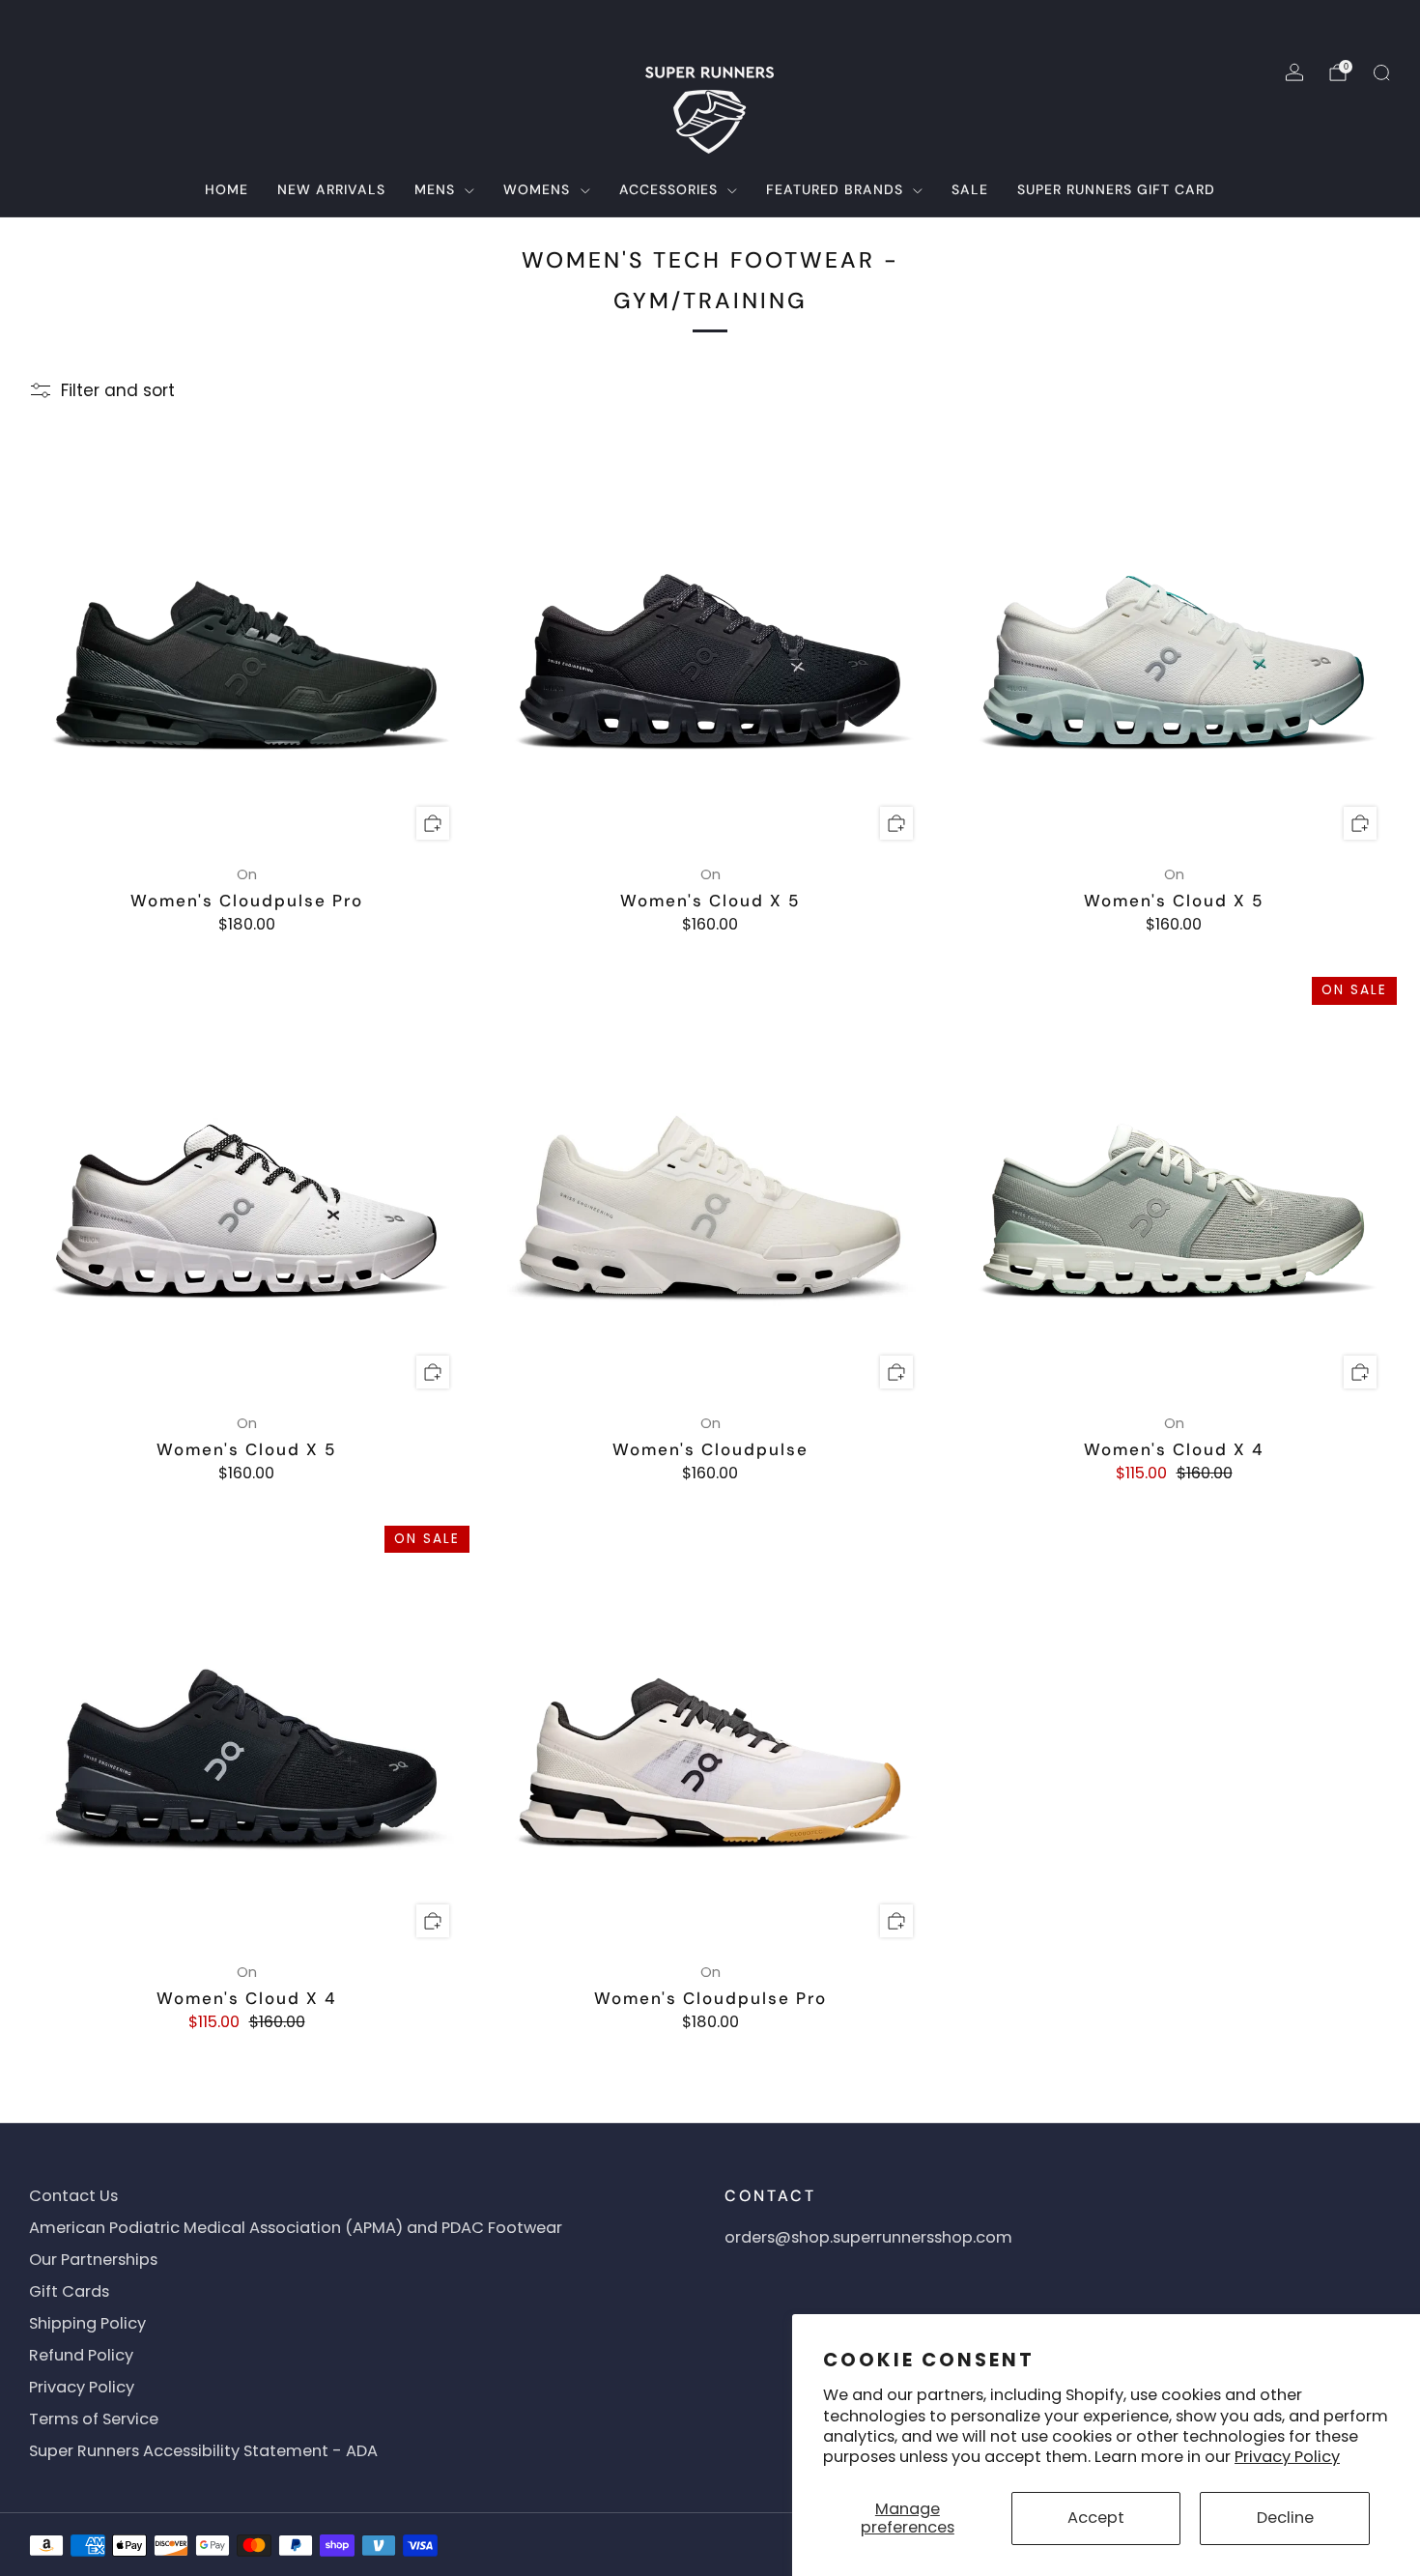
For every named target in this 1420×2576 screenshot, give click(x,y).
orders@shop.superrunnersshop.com (868, 2237)
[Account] (1294, 72)
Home (227, 189)
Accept (1096, 2518)
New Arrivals (331, 189)
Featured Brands (835, 189)
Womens (537, 189)
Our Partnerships (93, 2260)
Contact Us (73, 2196)
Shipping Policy (87, 2323)
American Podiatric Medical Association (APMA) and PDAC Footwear (296, 2228)
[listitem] (710, 23)
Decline (1285, 2518)
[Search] (1381, 72)
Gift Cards (69, 2291)
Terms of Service (94, 2419)
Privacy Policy (1287, 2457)
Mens (435, 189)
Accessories (668, 189)
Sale (970, 189)
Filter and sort (118, 390)
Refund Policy (81, 2355)
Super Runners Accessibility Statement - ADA (203, 2451)
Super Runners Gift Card (1116, 189)
